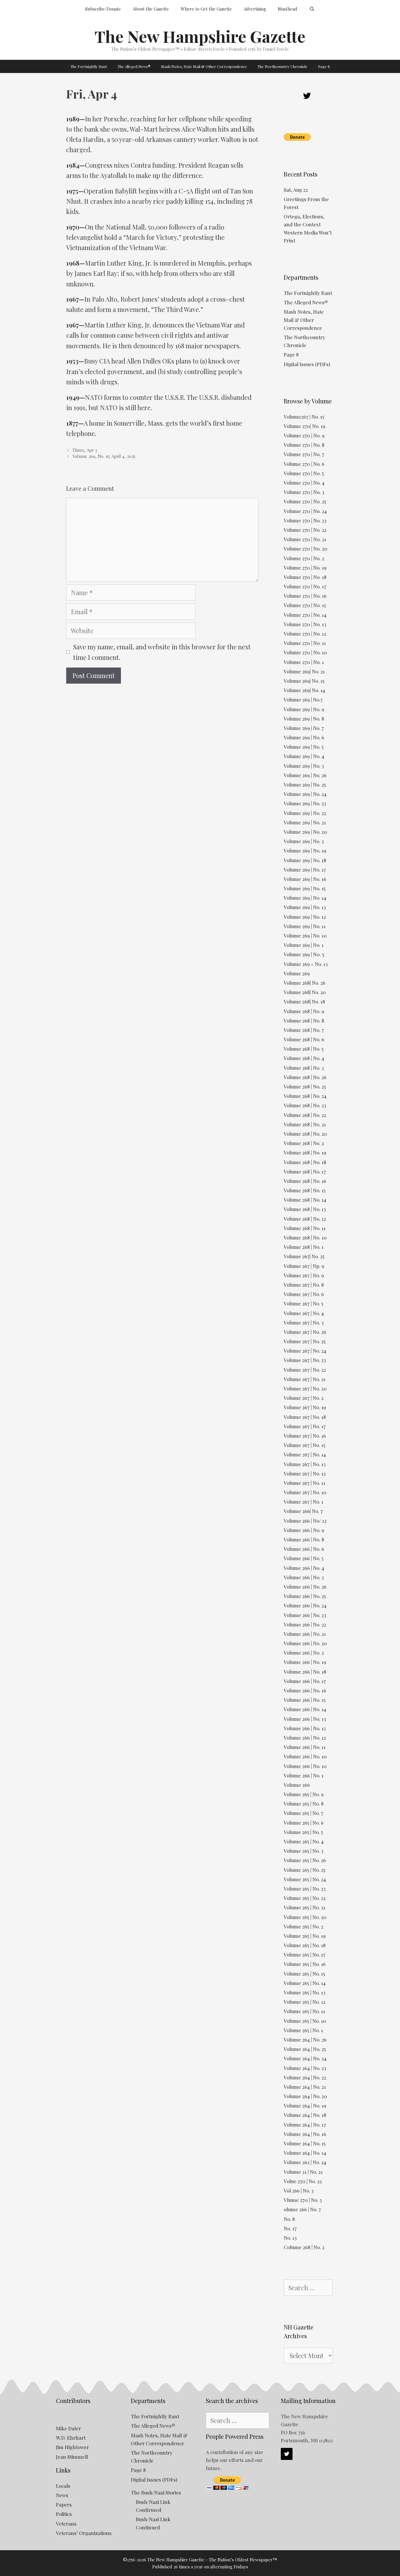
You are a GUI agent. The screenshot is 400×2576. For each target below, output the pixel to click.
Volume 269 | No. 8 (304, 719)
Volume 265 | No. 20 (305, 1917)
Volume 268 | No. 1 (304, 1247)
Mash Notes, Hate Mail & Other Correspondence (204, 66)
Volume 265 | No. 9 (304, 1794)
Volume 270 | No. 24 (305, 511)
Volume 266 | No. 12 (305, 1728)
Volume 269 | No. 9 (304, 709)
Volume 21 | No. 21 (303, 2172)
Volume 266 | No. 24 (305, 1605)
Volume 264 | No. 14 (305, 2153)
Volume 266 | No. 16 (305, 1690)
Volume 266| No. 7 (303, 1511)
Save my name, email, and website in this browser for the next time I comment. (162, 652)
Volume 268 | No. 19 (305, 1152)
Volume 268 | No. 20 (305, 1134)
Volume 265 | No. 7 (304, 1813)
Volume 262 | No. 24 (305, 2162)
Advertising (255, 9)
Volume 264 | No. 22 (305, 2077)
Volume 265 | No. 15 (304, 1974)
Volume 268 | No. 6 (304, 1039)
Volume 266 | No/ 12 (305, 1521)
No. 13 (290, 2238)
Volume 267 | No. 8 (304, 1285)
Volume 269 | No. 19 (305, 850)
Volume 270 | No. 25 (305, 501)
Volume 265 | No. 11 (304, 2011)
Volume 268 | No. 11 (305, 1228)
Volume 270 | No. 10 (305, 652)
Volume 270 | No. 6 (304, 464)
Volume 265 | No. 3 (304, 1851)
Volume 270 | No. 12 (305, 634)
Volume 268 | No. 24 (305, 1096)
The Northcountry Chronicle (282, 66)
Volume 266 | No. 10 (305, 1756)
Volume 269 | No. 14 (305, 898)
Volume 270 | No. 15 (305, 605)
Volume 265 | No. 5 (303, 1832)
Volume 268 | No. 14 (305, 1200)
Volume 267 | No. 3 (304, 1322)
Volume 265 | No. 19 (305, 1936)
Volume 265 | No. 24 (305, 1879)
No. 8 (289, 2219)
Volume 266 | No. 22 (305, 1624)
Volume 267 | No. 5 (304, 1303)
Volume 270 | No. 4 (304, 483)
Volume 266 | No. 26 (305, 1587)
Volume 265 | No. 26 (305, 1860)
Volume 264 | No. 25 (305, 2049)
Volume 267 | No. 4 (304, 1313)
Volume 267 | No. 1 (304, 1502)
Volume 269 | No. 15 (305, 888)
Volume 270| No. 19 (305, 426)
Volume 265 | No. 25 (305, 1870)
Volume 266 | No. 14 (305, 1709)
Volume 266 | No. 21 (305, 1634)
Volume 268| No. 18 (304, 1001)
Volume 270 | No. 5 (304, 473)
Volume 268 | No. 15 (305, 1190)
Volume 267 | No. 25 (305, 1341)
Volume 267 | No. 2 (304, 1398)
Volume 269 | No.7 (303, 699)
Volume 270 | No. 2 (304, 558)
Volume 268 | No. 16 (305, 1181)
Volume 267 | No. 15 (305, 1445)
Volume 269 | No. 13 (305, 907)
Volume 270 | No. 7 (304, 454)
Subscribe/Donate (103, 9)
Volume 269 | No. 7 (304, 728)
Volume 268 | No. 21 (305, 1124)
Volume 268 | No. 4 (304, 1058)
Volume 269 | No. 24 (305, 794)
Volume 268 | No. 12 (305, 1219)
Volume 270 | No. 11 (305, 643)
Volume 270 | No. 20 (306, 549)
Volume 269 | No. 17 (305, 870)
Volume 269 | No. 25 (305, 784)
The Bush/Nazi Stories (156, 2492)
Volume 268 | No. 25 (305, 1086)
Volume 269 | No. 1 (304, 945)
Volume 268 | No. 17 (305, 1171)
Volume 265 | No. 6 (304, 1823)
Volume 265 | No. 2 (304, 1926)
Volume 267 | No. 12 (305, 1473)
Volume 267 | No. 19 (305, 1407)
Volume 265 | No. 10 (305, 2021)
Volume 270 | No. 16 (305, 596)
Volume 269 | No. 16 (305, 879)
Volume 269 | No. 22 (305, 813)
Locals (63, 2486)
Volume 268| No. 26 (305, 983)
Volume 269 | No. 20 (305, 832)
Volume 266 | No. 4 (304, 1568)
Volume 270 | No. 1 (304, 662)
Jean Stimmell (72, 2457)
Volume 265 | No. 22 (305, 1898)
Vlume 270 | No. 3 (303, 2200)
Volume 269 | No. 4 (304, 756)
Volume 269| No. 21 (304, 671)
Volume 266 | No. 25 (305, 1596)
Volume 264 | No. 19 (305, 2105)
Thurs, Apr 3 (85, 450)
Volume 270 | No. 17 (305, 586)
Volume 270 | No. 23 (305, 520)
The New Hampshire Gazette (200, 36)
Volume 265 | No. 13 (305, 1992)
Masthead (288, 9)
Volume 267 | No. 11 (305, 1483)
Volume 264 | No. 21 (305, 2087)
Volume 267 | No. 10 (305, 1492)
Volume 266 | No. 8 (304, 1539)
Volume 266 (297, 1785)
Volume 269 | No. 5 (304, 747)
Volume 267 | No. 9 (304, 1275)
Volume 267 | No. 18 (305, 1417)
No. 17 (290, 2228)
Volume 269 (297, 973)
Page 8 (324, 66)
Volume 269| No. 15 (304, 681)
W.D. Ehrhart (71, 2438)
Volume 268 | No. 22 (305, 1115)
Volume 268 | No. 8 (304, 1020)
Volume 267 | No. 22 (305, 1370)
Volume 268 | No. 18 (305, 1162)
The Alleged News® (134, 66)
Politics (64, 2514)
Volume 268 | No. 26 (305, 1077)
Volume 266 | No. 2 (304, 1653)
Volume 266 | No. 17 (305, 1681)
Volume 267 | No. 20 (305, 1388)
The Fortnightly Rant (89, 66)
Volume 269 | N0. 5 (304, 954)
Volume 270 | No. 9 (304, 435)
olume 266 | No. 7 (302, 2209)
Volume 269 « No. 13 (306, 964)
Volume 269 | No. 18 (305, 860)
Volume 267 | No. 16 (305, 1436)
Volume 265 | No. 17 (305, 1955)
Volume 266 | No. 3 (304, 1577)
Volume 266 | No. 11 (305, 1747)
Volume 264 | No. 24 (305, 2058)
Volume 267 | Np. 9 (304, 1266)
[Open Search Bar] (312, 9)
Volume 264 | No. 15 (305, 2143)
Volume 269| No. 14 (304, 690)
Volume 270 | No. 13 (305, 624)
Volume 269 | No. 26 (305, 775)
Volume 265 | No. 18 (305, 1945)
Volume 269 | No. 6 (304, 737)
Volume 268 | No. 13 (305, 1209)
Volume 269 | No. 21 (305, 822)
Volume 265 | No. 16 (305, 1964)
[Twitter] (307, 96)
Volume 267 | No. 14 (305, 1454)
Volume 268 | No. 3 (304, 1068)
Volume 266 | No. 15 (305, 1700)
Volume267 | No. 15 (304, 417)
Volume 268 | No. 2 (304, 1143)
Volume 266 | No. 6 (304, 1549)
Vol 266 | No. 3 (299, 2190)
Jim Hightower (72, 2447)
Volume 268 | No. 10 (305, 1237)
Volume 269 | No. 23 (305, 803)
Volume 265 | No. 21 (305, 1907)
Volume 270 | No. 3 (304, 492)
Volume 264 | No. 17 (305, 2125)
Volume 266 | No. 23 (305, 1615)
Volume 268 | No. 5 (304, 1049)
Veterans (66, 2524)
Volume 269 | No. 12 (305, 917)
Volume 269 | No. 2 (304, 841)
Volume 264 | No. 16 (305, 2134)
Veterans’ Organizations (84, 2533)
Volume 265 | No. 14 (305, 1983)
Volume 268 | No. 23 (305, 1105)
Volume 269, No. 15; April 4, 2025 (104, 456)
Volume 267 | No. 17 (305, 1426)
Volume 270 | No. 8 (304, 445)
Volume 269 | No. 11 (305, 926)
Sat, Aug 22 (296, 190)
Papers (64, 2504)
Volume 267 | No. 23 (305, 1360)
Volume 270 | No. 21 (305, 539)
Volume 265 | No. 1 (303, 2030)
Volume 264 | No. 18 (305, 2115)
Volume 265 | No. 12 (305, 2002)
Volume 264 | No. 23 (305, 2068)
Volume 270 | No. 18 (305, 577)
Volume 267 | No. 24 (305, 1351)
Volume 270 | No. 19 (305, 568)
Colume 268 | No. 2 (304, 2247)
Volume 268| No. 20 (305, 992)
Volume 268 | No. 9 (304, 1011)
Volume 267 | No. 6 (304, 1294)
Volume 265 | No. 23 (305, 1889)
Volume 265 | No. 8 (304, 1804)
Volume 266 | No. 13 (305, 1719)
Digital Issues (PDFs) (307, 364)
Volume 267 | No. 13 (305, 1464)
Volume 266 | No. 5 (304, 1558)
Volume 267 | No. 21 (305, 1379)
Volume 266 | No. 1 (304, 1775)
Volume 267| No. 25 (304, 1256)
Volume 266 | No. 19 (305, 1662)
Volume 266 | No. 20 (305, 1643)
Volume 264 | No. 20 (305, 2096)
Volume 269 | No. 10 (305, 935)
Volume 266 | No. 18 (305, 1672)
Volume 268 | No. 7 (304, 1030)
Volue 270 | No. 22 (303, 2181)
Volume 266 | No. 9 (304, 1530)
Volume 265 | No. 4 (304, 1841)
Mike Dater (69, 2428)
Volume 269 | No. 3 (304, 766)
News (62, 2495)
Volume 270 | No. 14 (305, 615)
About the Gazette (151, 9)
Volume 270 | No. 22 (305, 530)
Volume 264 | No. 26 (305, 2040)
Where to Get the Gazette (206, 9)
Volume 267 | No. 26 (305, 1332)
